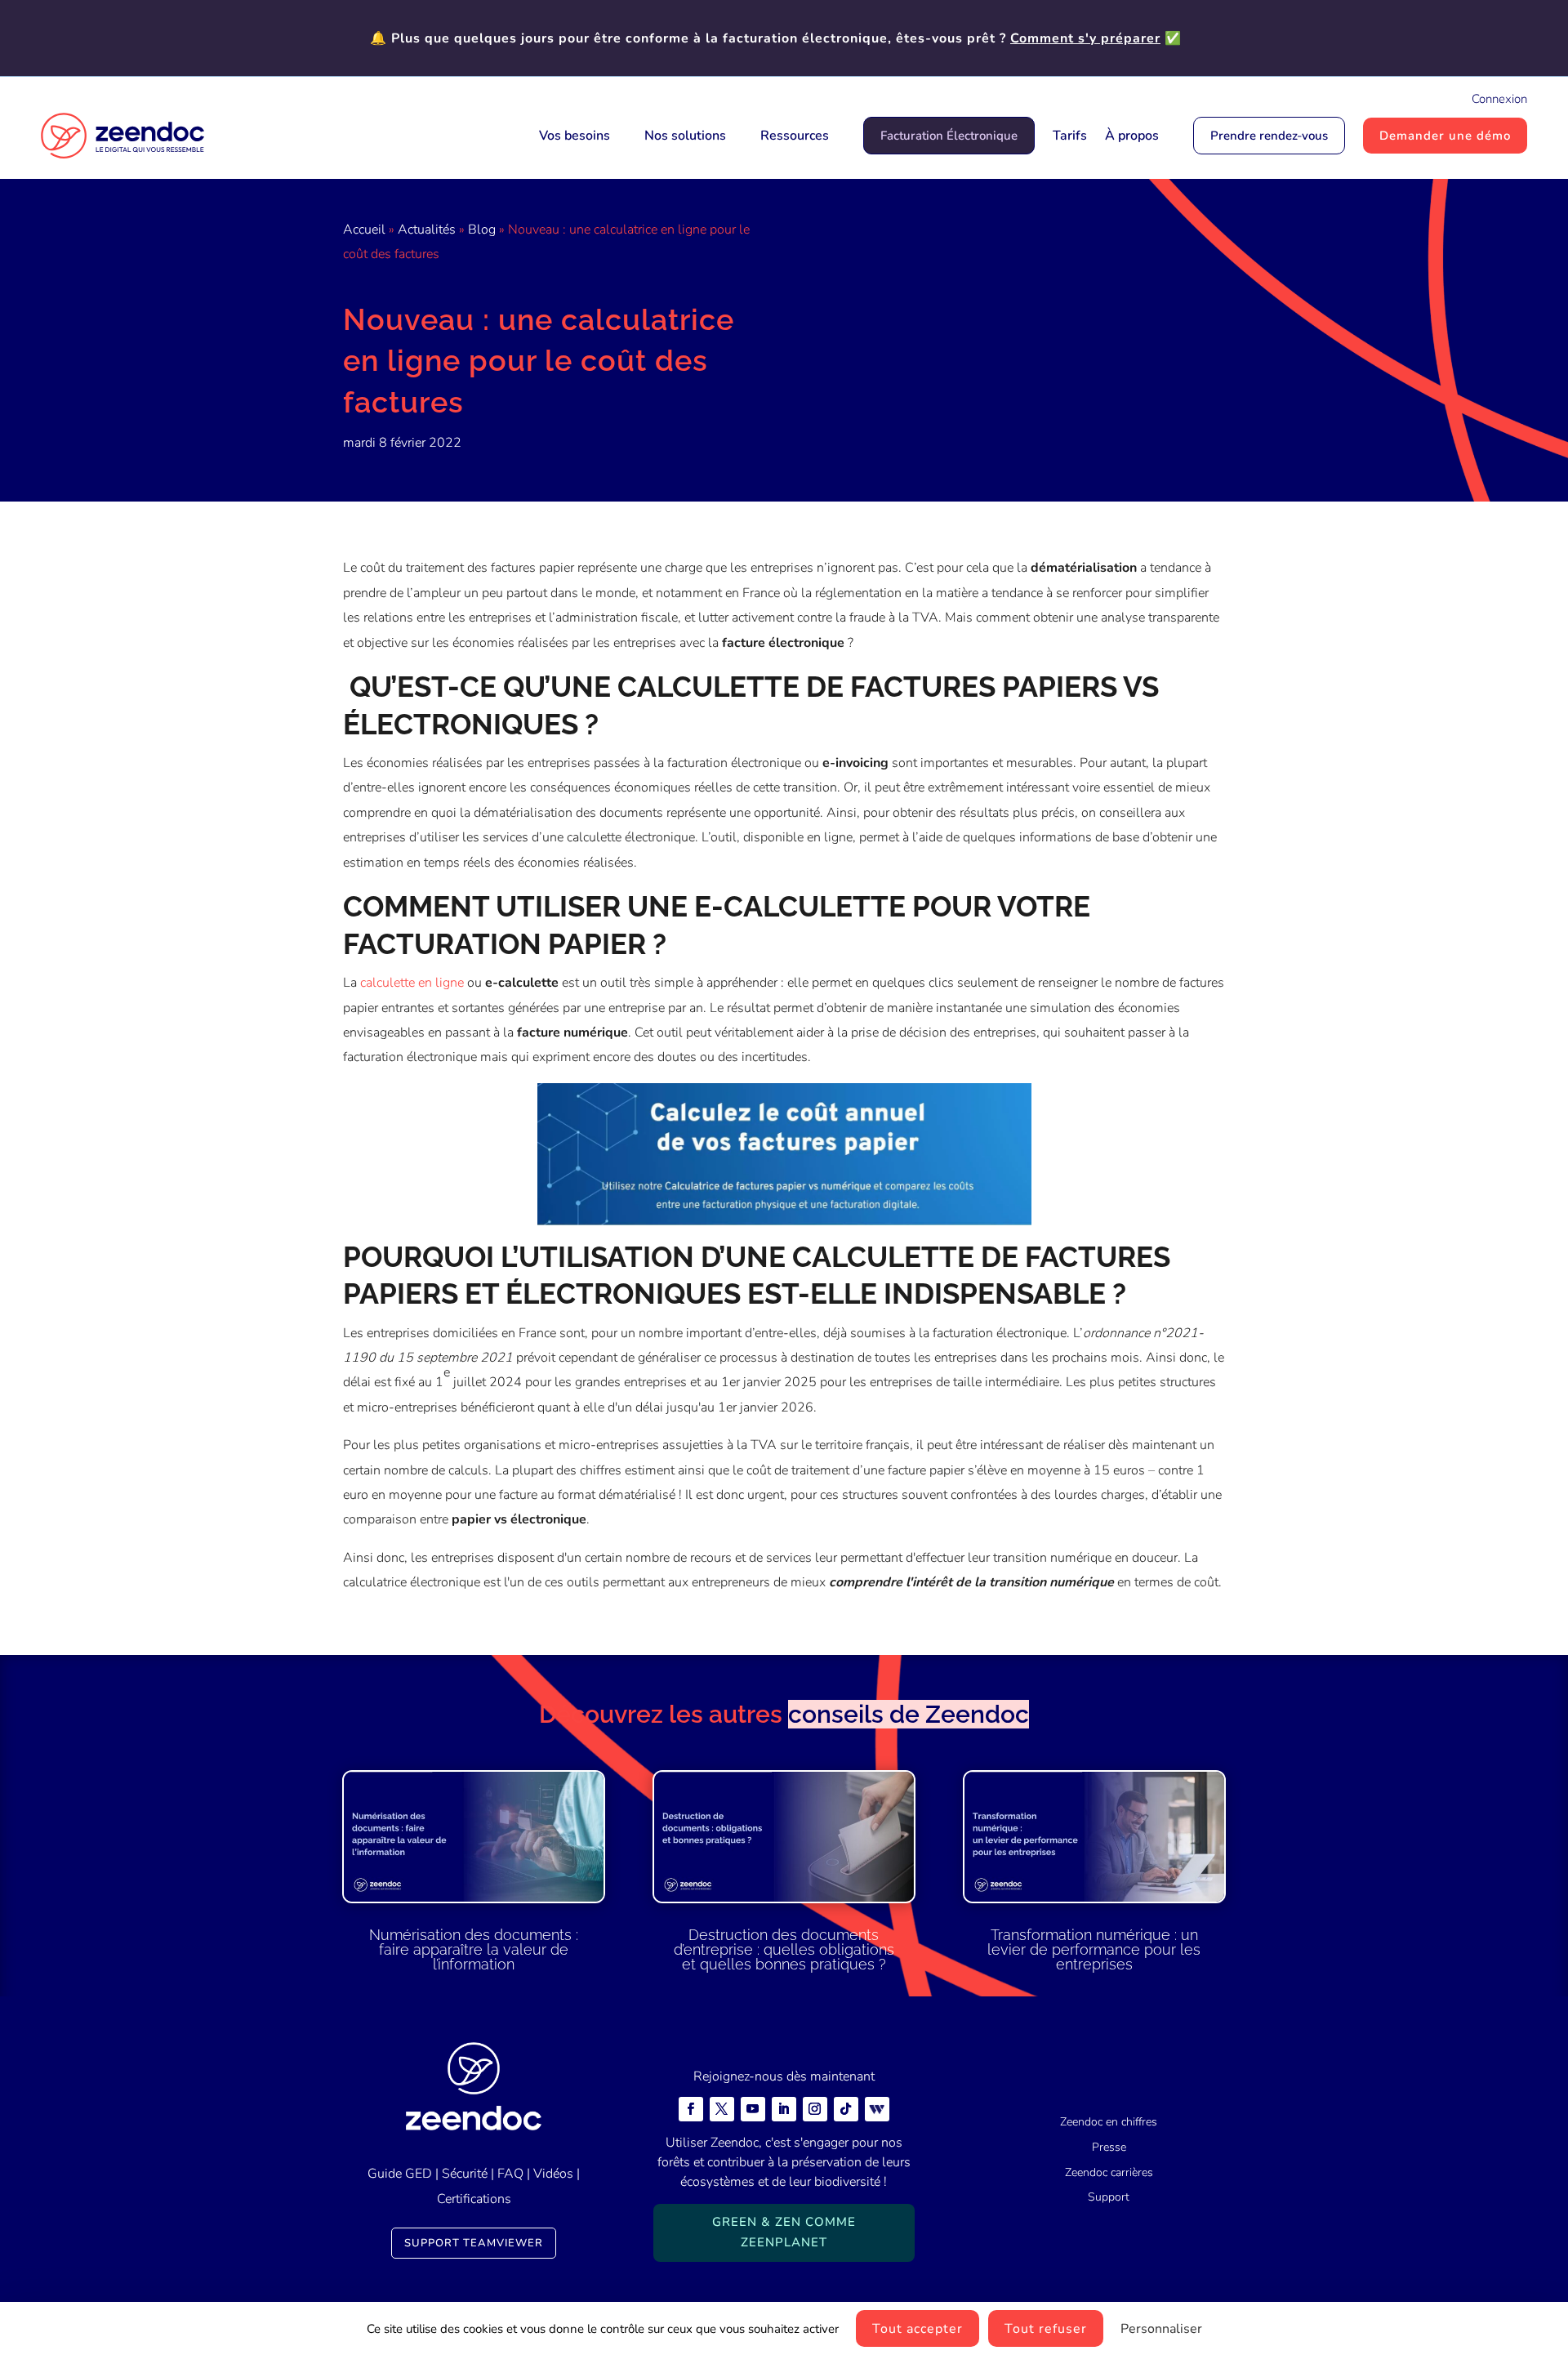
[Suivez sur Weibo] (877, 2109)
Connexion (1499, 99)
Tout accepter (918, 2329)
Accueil (364, 230)
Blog (482, 230)
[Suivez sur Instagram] (815, 2109)
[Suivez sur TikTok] (846, 2109)
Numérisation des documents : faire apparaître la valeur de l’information (474, 1949)
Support (1109, 2197)
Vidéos (553, 2174)
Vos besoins (575, 136)
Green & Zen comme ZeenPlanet (784, 2232)
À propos (1132, 136)
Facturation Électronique (949, 136)
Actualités (427, 230)
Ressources (795, 136)
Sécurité (465, 2174)
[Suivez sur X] (722, 2109)
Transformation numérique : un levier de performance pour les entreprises (1094, 1949)
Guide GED (400, 2174)
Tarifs (1070, 136)
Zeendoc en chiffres (1109, 2122)
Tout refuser (1046, 2329)
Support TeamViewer (474, 2243)
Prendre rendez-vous (1269, 136)
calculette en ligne (412, 983)
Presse (1109, 2147)
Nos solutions (685, 136)
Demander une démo (1445, 136)
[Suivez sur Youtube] (753, 2109)
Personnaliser (1161, 2329)
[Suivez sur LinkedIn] (784, 2109)
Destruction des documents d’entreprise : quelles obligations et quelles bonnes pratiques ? (784, 1949)
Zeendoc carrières (1109, 2172)
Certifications (474, 2199)
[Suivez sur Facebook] (691, 2109)
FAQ (510, 2174)
